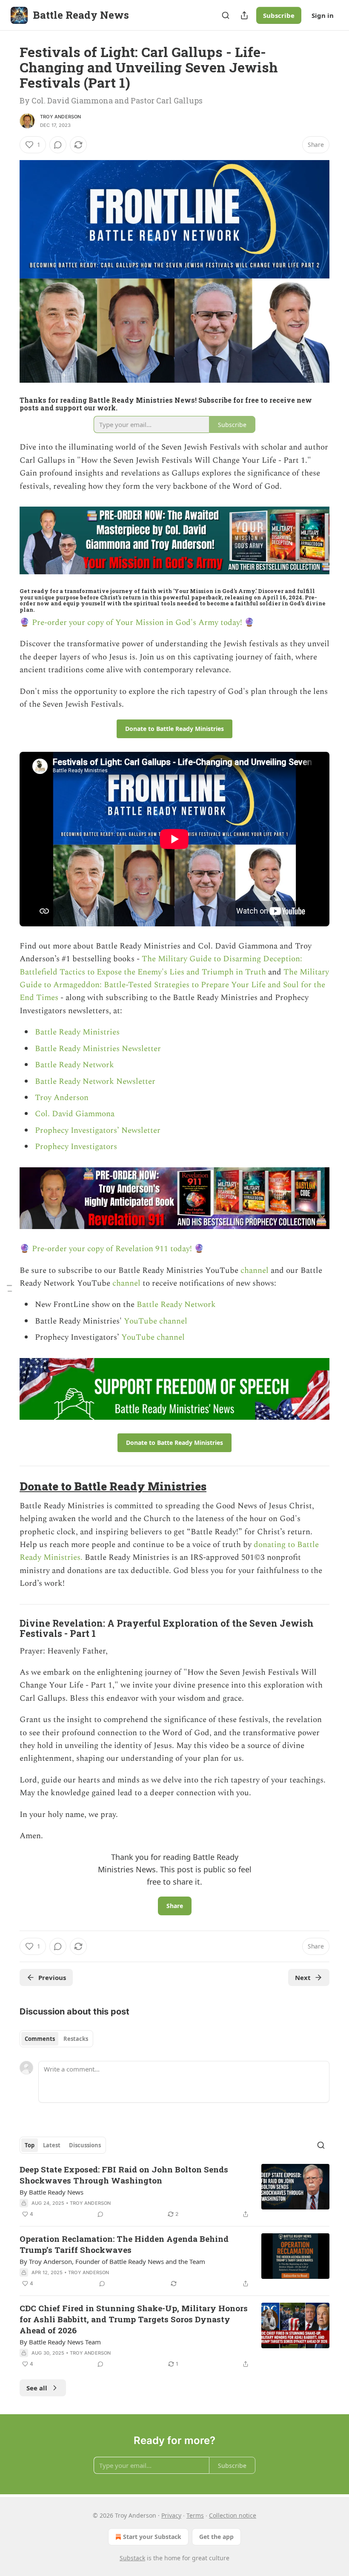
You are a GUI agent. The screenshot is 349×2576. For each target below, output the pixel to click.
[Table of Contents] (9, 1288)
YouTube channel (156, 1321)
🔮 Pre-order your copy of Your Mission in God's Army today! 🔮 (137, 623)
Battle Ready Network (74, 1065)
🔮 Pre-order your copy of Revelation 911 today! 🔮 (112, 1249)
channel (256, 1271)
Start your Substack (152, 2537)
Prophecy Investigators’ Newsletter (98, 1130)
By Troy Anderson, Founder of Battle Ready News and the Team (112, 2261)
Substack (132, 2558)
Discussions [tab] (85, 2145)
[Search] (226, 15)
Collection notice (233, 2515)
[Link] (8, 1486)
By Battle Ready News (51, 2192)
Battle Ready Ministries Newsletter (98, 1049)
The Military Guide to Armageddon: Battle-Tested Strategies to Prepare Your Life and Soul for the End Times (174, 985)
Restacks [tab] (76, 2039)
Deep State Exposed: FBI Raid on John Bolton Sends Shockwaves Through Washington (124, 2175)
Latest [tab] (52, 2145)
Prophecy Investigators (76, 1147)
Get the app (216, 2537)
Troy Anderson (61, 117)
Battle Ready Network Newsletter (95, 1082)
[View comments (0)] (58, 145)
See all (37, 2388)
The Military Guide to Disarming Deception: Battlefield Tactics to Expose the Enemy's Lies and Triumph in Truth (161, 965)
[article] (174, 2192)
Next (303, 1977)
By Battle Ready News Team (60, 2342)
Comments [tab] (40, 2039)
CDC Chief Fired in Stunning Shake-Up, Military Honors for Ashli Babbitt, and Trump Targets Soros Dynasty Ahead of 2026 (134, 2319)
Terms (195, 2515)
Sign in (323, 15)
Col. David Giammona (75, 1114)
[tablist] (56, 2039)
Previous (52, 1977)
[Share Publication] (244, 15)
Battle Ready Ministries (77, 1032)
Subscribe (279, 15)
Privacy (171, 2515)
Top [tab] (30, 2145)
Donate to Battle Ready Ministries (113, 1486)
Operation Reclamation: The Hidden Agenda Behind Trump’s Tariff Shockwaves (124, 2244)
